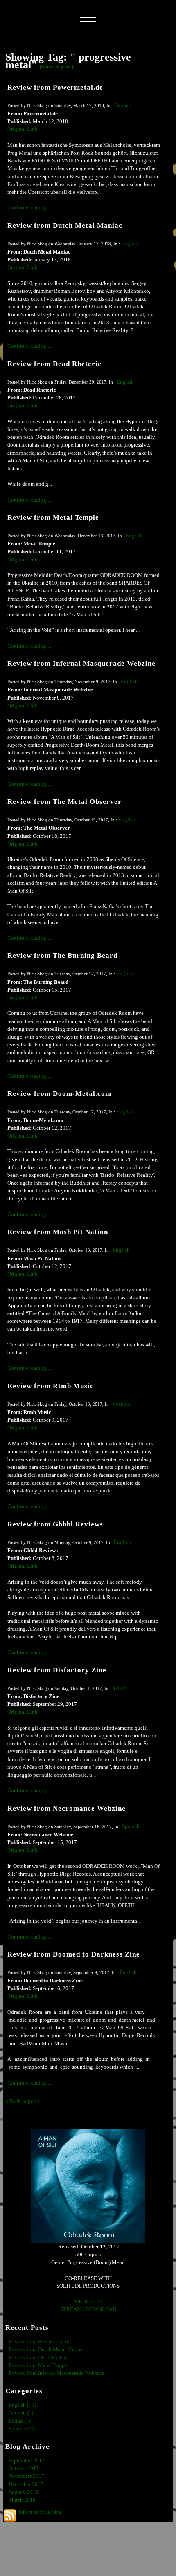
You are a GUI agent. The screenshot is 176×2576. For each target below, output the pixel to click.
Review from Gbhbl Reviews (55, 1524)
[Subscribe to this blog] (10, 2515)
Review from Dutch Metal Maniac (65, 226)
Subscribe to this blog (40, 2512)
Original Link (23, 129)
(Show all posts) (56, 67)
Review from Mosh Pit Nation (58, 1232)
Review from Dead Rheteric (54, 364)
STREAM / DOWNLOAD (88, 2309)
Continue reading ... (29, 208)
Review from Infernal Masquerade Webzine (81, 663)
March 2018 (22, 2500)
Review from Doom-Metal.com (59, 1094)
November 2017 (26, 2476)
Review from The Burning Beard (62, 955)
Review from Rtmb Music (51, 1386)
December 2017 (26, 2484)
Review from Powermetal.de (55, 87)
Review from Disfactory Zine (57, 1670)
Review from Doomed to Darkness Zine (74, 1954)
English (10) (22, 2405)
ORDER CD (88, 2302)
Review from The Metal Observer (64, 802)
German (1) (21, 2413)
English (130, 244)
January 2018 (24, 2492)
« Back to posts (22, 2101)
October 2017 (24, 2468)
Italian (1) (19, 2421)
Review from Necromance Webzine (67, 1808)
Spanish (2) (21, 2429)
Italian (119, 1688)
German (123, 105)
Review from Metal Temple (53, 517)
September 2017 (27, 2461)
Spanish (121, 1404)
